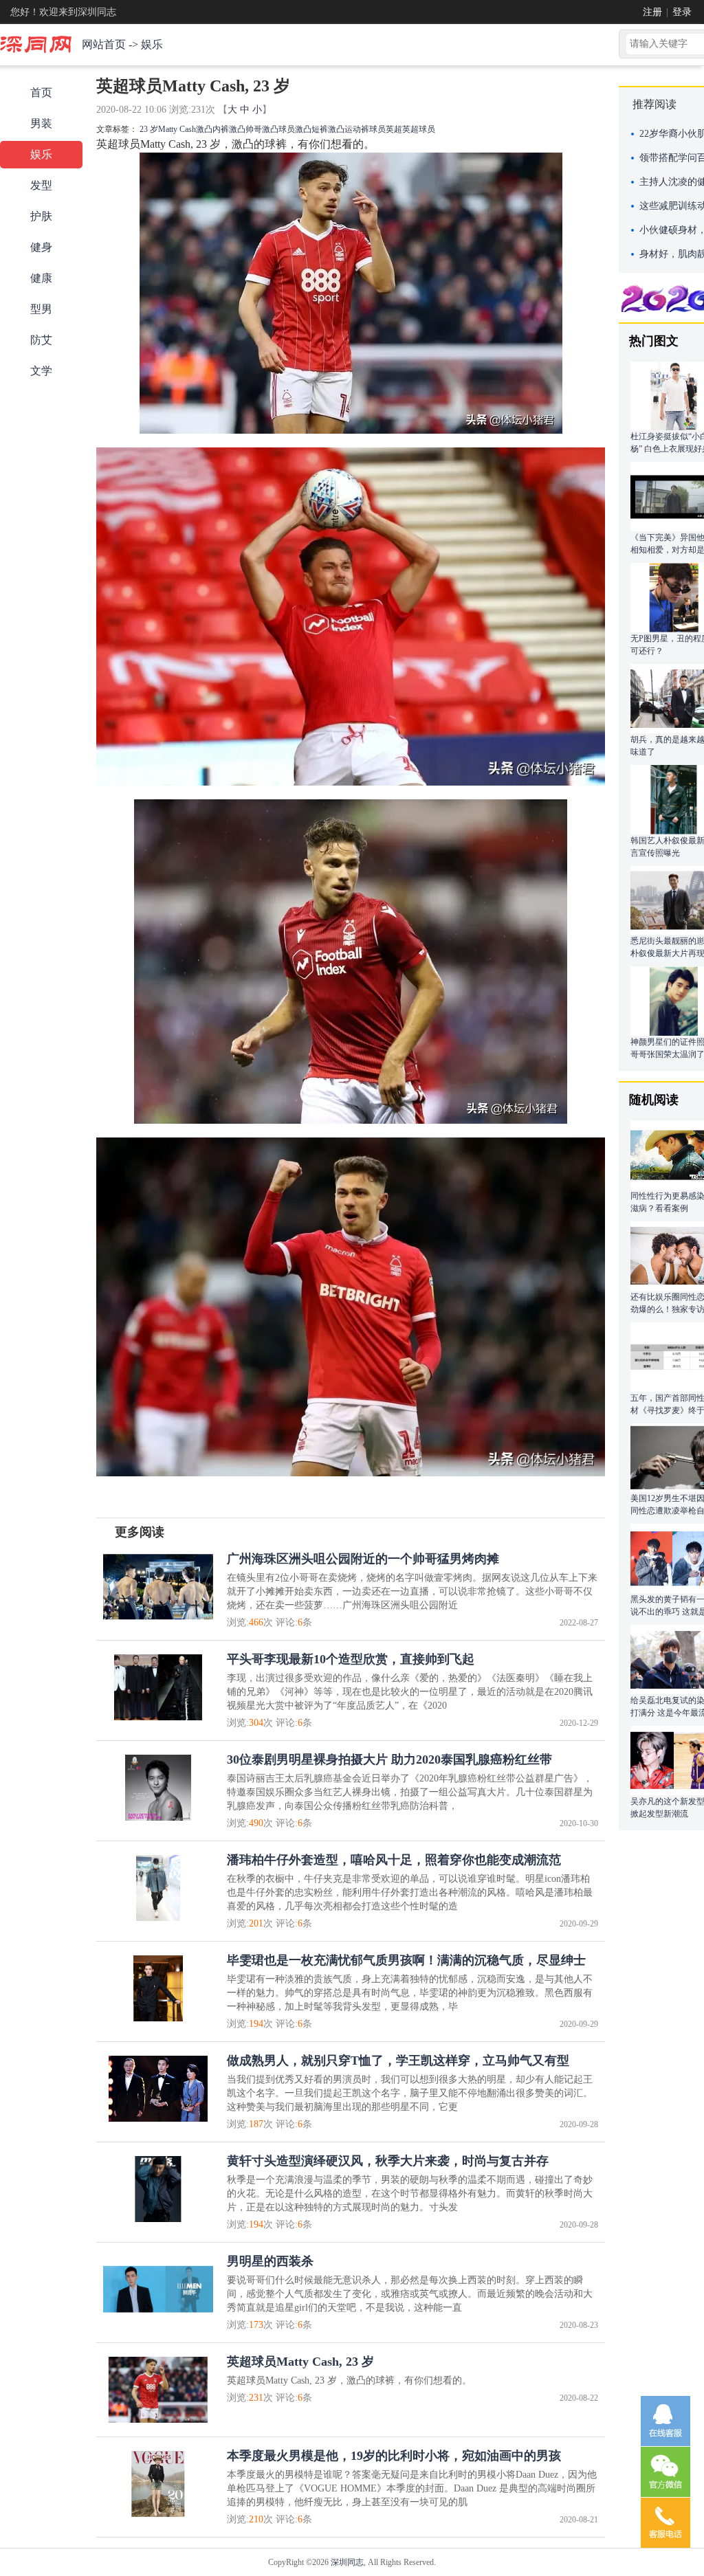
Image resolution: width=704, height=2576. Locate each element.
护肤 (41, 216)
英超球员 (419, 129)
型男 (41, 309)
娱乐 (152, 44)
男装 (41, 123)
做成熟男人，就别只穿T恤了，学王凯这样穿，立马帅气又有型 (398, 2061)
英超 (394, 129)
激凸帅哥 (245, 129)
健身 (41, 247)
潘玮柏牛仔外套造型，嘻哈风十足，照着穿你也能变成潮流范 (394, 1860)
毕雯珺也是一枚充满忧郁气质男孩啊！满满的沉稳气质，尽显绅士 (406, 1960)
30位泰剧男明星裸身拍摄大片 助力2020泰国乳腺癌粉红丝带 (389, 1759)
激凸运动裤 (349, 129)
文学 (41, 371)
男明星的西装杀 (270, 2261)
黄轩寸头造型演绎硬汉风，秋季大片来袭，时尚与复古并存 (388, 2161)
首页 (41, 92)
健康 (41, 278)
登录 (682, 12)
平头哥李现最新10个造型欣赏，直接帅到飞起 (351, 1659)
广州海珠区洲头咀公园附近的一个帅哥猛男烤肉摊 (363, 1559)
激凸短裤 (311, 129)
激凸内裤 (212, 129)
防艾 (41, 340)
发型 (41, 185)
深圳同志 (347, 2562)
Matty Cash (177, 129)
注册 (652, 12)
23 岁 (149, 129)
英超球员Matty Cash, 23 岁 (300, 2362)
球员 (377, 129)
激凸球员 (278, 129)
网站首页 (104, 44)
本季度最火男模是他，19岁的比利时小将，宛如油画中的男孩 (394, 2456)
